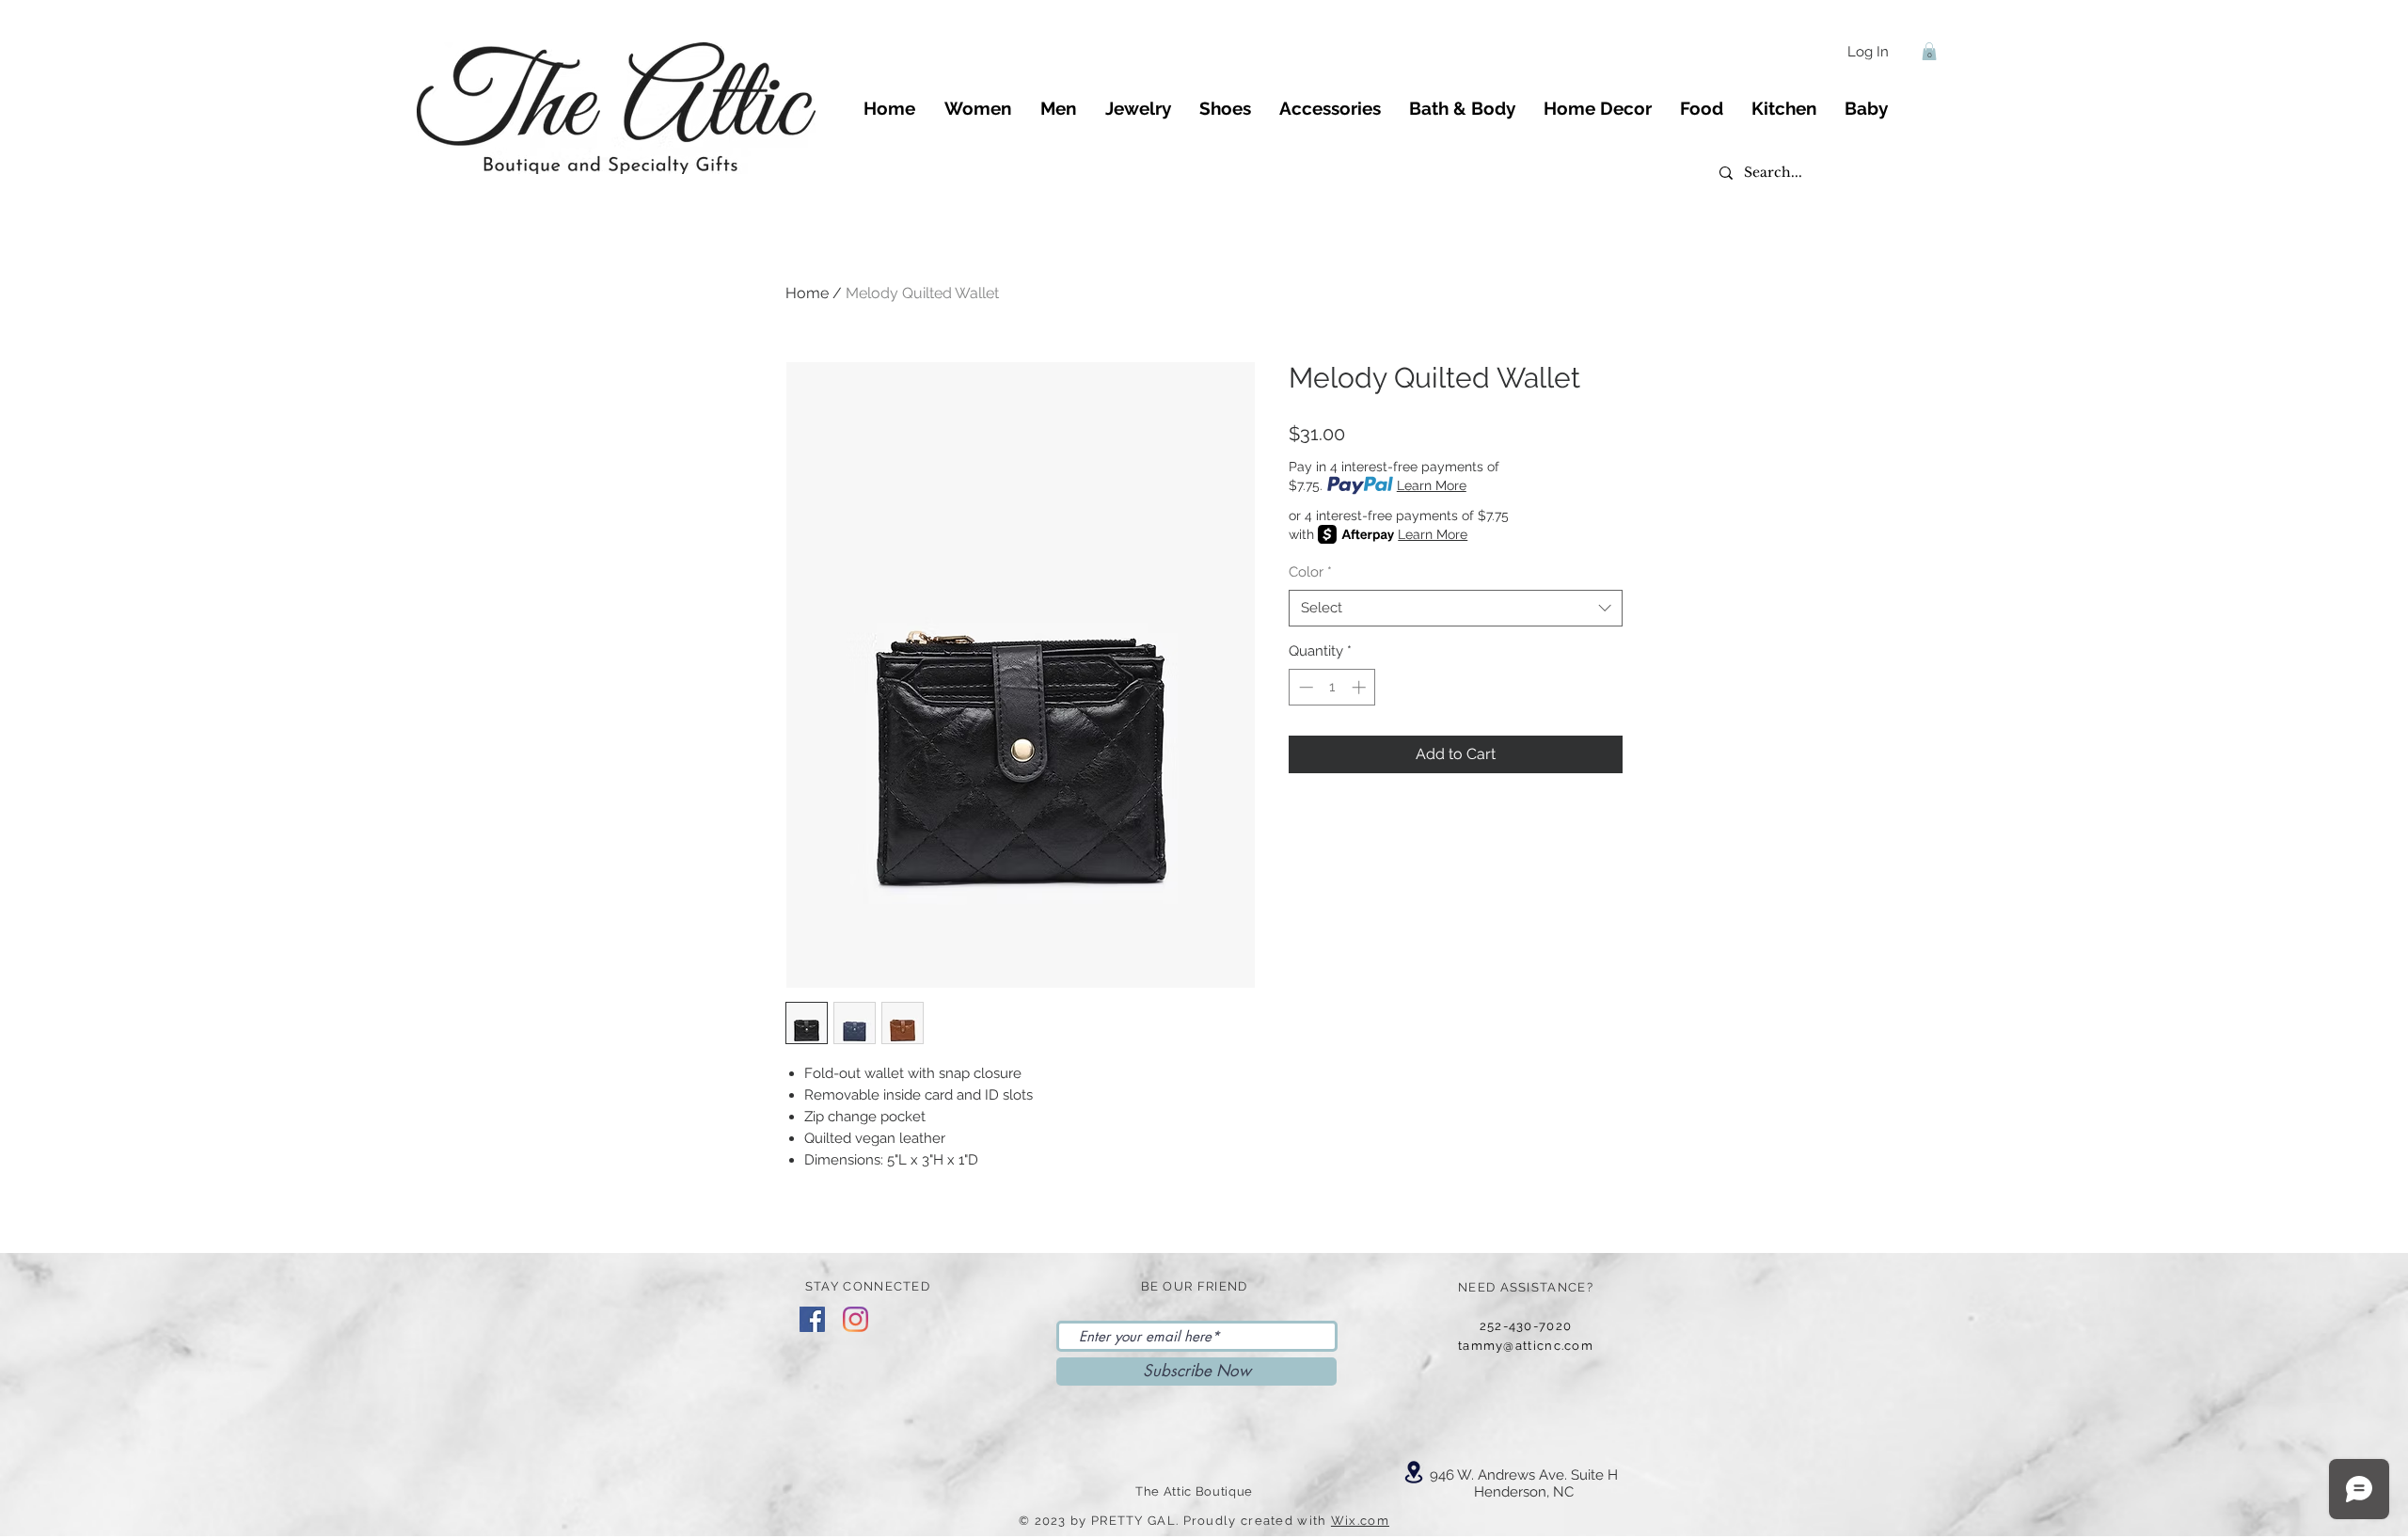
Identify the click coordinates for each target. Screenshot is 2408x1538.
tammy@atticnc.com (1526, 1346)
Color (1310, 572)
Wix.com (1360, 1521)
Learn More (1432, 485)
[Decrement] (1304, 687)
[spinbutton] (1332, 687)
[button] (1929, 51)
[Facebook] (812, 1319)
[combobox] (1456, 608)
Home (807, 293)
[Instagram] (855, 1319)
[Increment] (1361, 687)
